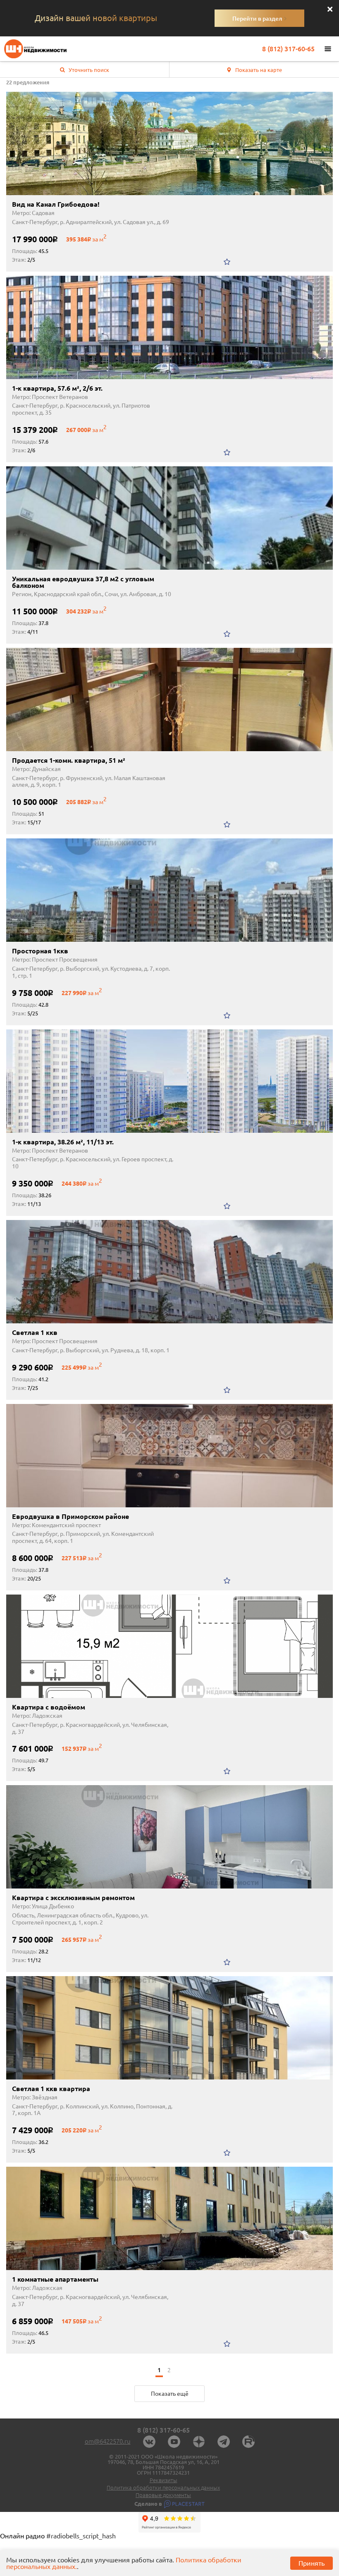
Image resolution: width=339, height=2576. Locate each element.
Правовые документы (163, 2495)
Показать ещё (170, 2394)
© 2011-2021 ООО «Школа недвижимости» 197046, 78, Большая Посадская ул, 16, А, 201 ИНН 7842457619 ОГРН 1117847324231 (164, 2465)
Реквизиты (164, 2480)
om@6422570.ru (108, 2441)
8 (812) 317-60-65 (288, 49)
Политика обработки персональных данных (163, 2488)
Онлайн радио (22, 2536)
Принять (312, 2563)
